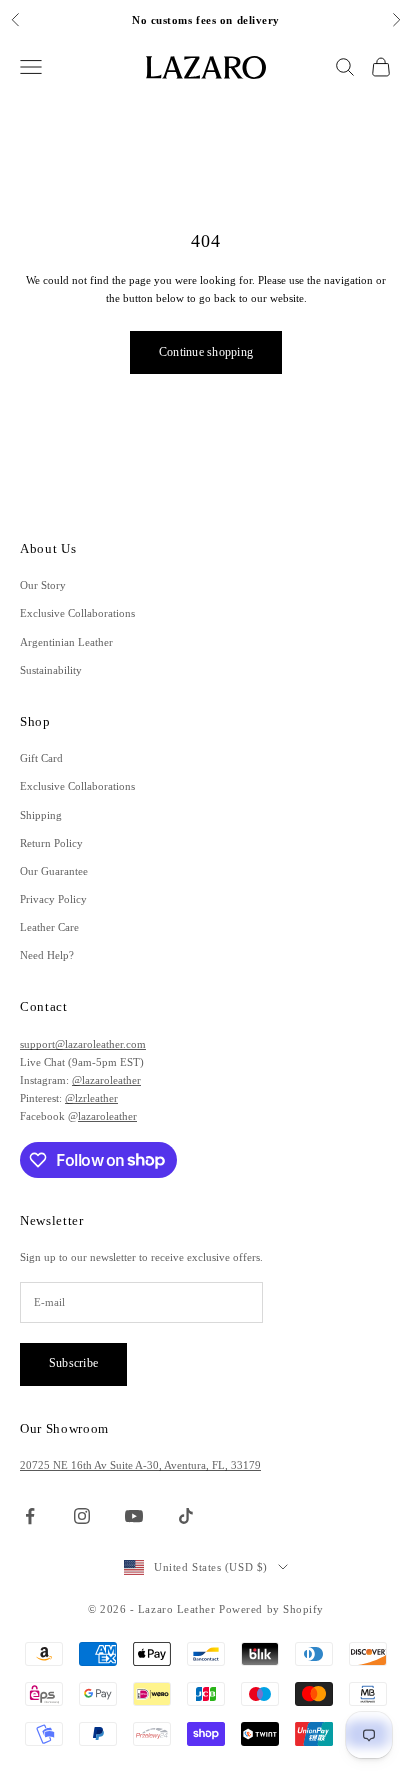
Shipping (41, 815)
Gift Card (41, 758)
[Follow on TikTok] (186, 1516)
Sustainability (51, 670)
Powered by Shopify (271, 1609)
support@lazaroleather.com (83, 1044)
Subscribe (73, 1363)
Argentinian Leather (66, 642)
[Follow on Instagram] (82, 1516)
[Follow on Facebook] (30, 1516)
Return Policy (51, 843)
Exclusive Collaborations (77, 613)
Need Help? (47, 955)
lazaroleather (107, 1116)
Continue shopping (206, 352)
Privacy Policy (53, 899)
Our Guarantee (54, 871)
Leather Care (49, 927)
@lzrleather (91, 1098)
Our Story (43, 585)
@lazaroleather (106, 1080)
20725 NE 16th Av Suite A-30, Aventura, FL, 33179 (140, 1465)
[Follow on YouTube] (134, 1516)
